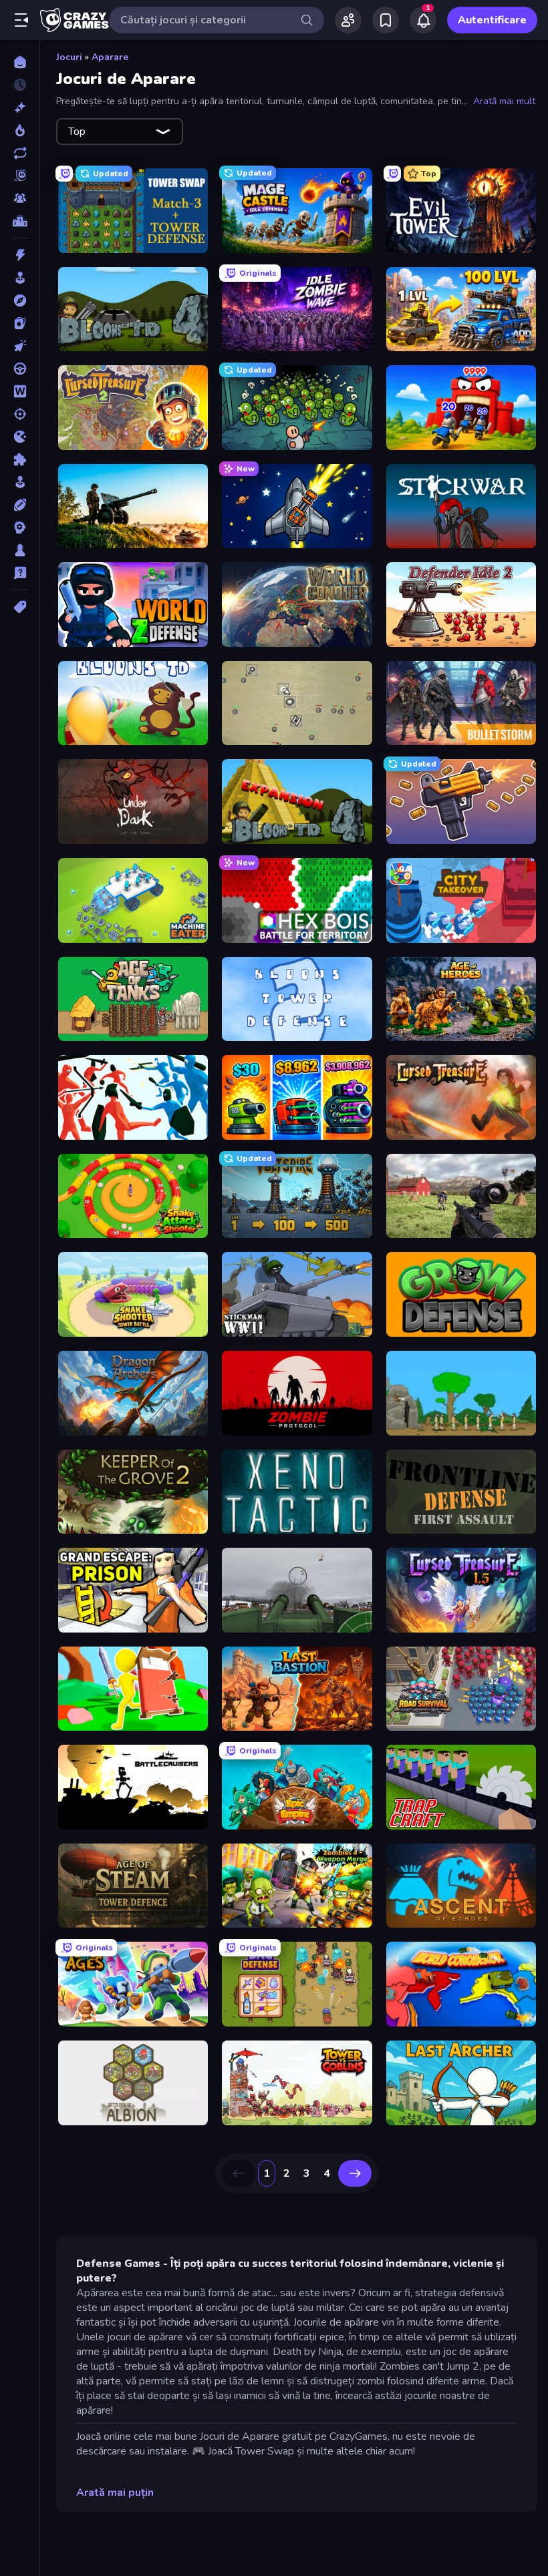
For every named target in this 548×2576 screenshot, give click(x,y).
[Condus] (20, 369)
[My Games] (386, 20)
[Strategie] (20, 527)
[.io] (20, 437)
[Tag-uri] (20, 607)
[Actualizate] (20, 153)
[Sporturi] (20, 505)
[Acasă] (20, 62)
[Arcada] (20, 278)
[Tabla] (20, 550)
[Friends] (348, 20)
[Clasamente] (20, 221)
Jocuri (69, 57)
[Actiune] (20, 255)
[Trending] (20, 130)
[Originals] (20, 176)
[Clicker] (20, 346)
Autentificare (492, 20)
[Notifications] (423, 20)
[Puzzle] (20, 459)
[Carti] (20, 323)
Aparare (110, 57)
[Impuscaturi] (20, 414)
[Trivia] (20, 573)
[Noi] (20, 108)
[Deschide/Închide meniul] (21, 20)
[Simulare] (20, 482)
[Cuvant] (20, 391)
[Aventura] (20, 300)
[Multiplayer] (20, 198)
